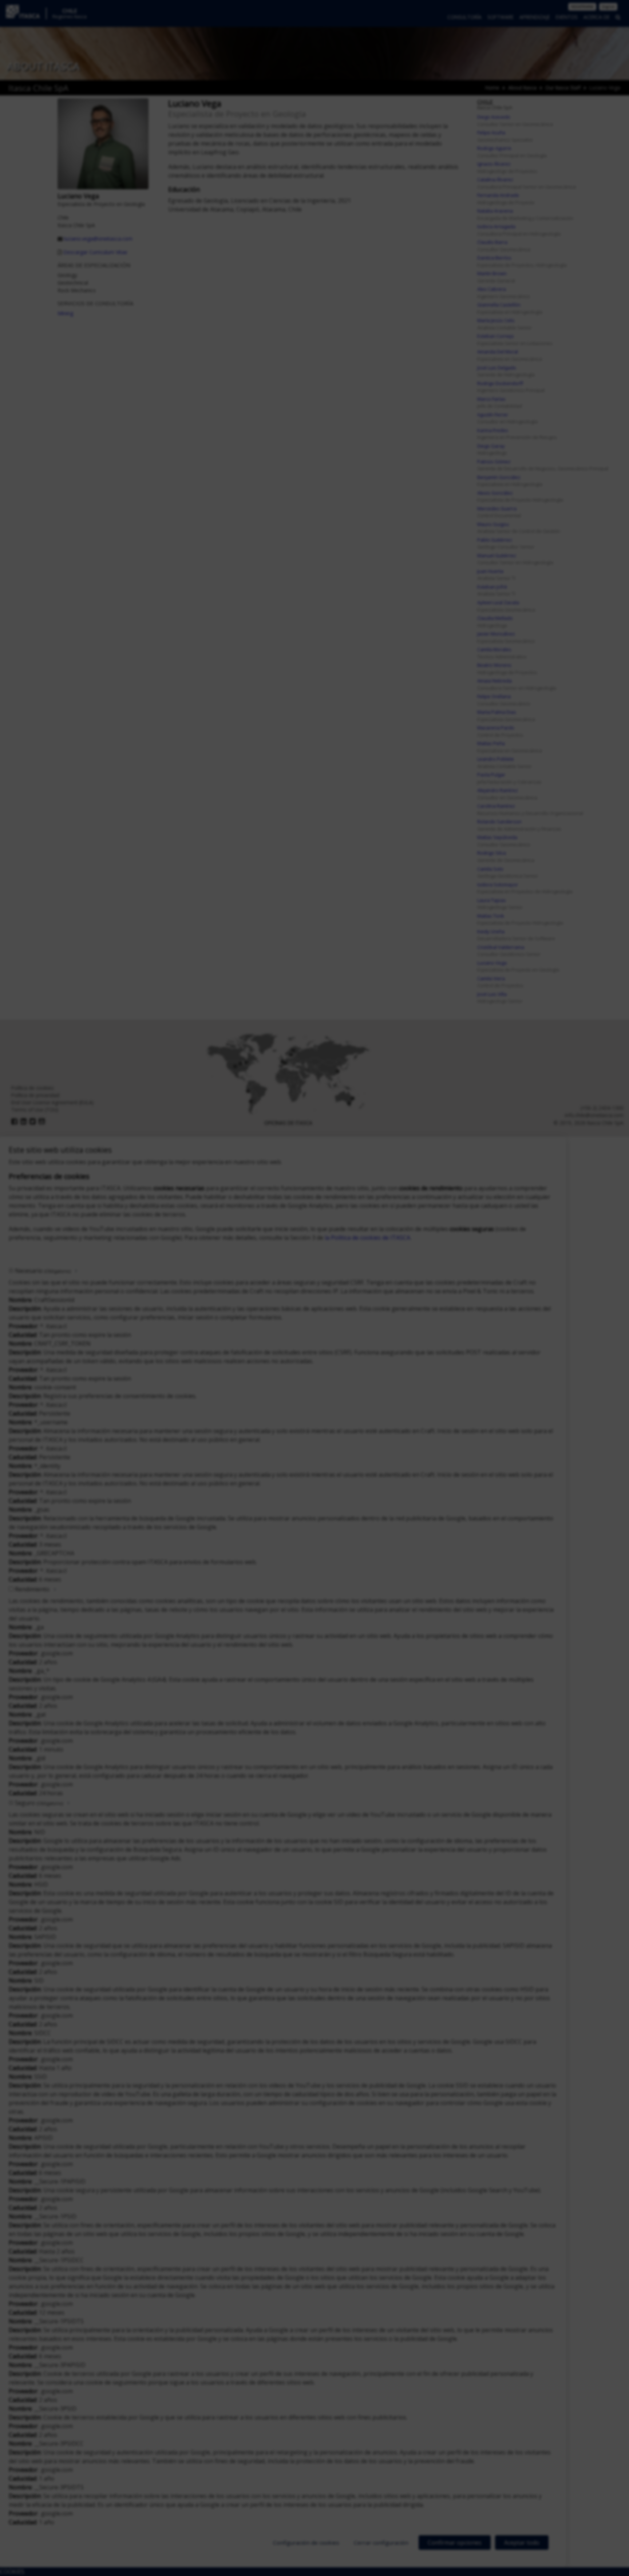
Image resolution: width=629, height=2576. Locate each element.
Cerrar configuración (381, 2543)
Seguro (39, 1803)
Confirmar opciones (455, 2543)
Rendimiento (32, 1589)
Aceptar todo (522, 2543)
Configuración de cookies (306, 2543)
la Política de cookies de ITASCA (367, 1238)
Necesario (43, 1271)
